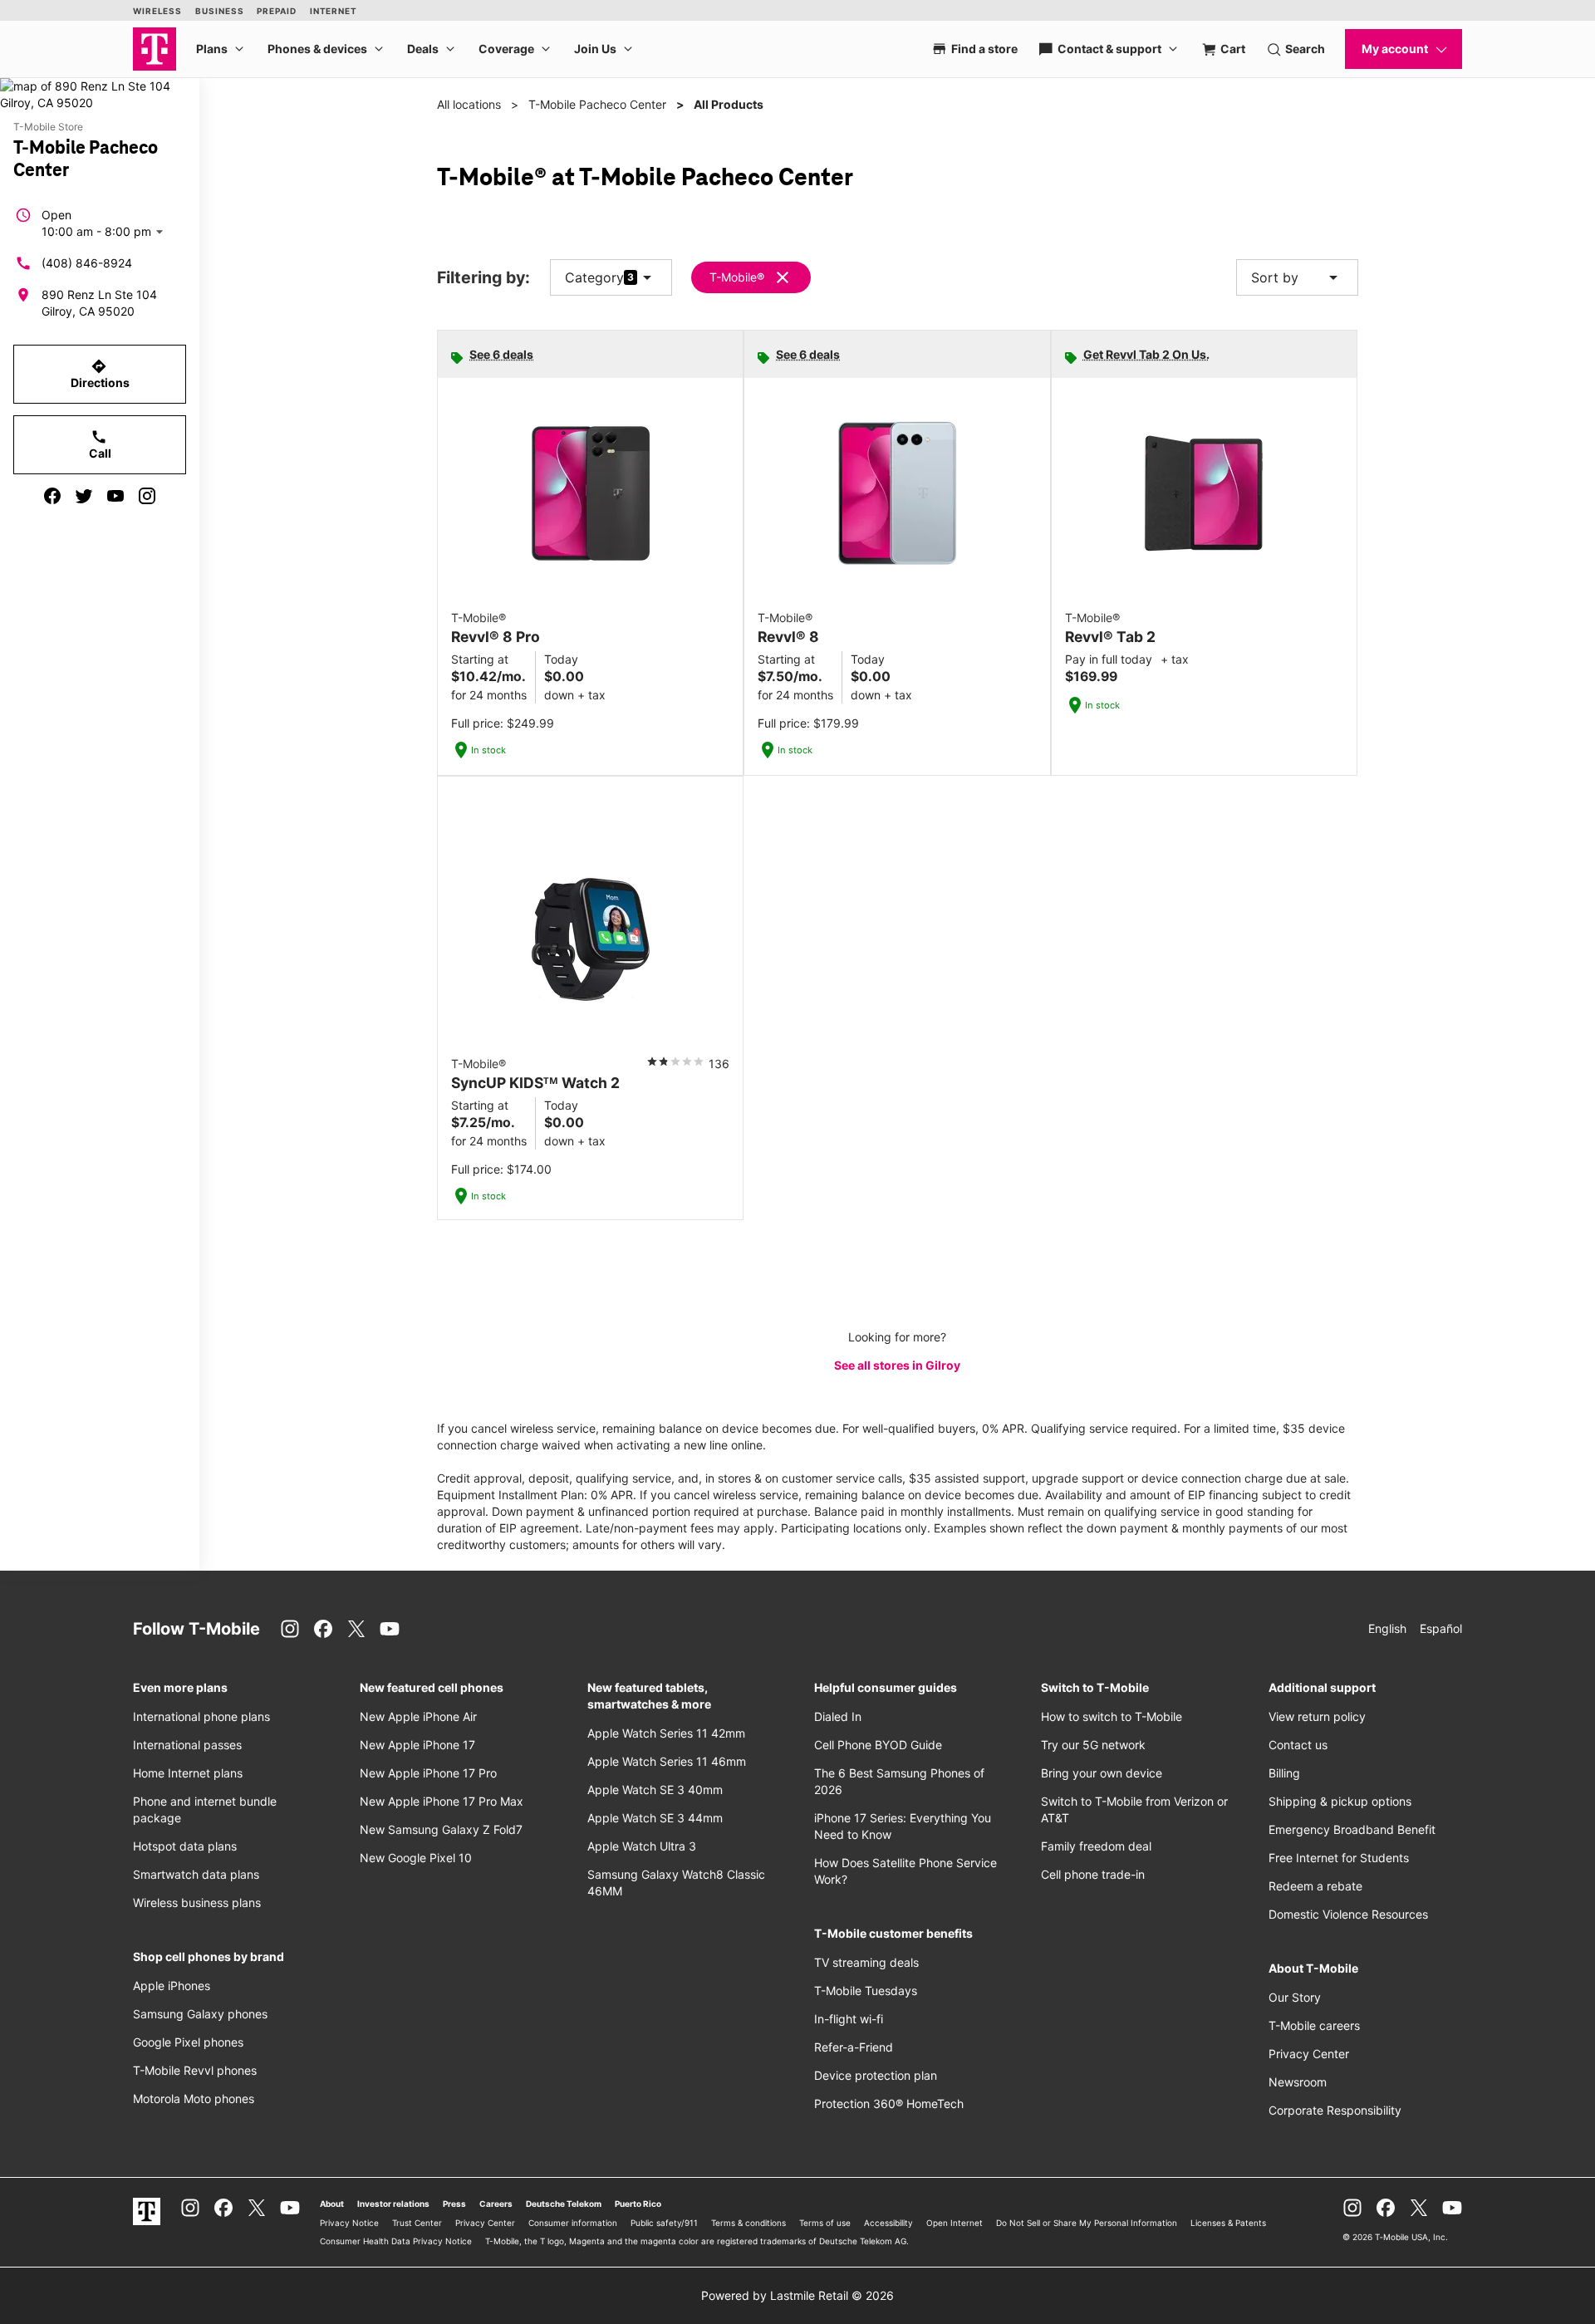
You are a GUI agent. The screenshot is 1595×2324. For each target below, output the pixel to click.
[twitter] (84, 496)
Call (100, 444)
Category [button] (594, 277)
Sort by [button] (1297, 277)
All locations (469, 104)
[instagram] (147, 496)
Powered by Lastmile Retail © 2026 (797, 2295)
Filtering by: (483, 278)
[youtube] (115, 496)
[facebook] (52, 496)
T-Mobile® (737, 277)
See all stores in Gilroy (897, 1365)
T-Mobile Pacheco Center (597, 104)
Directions (100, 374)
